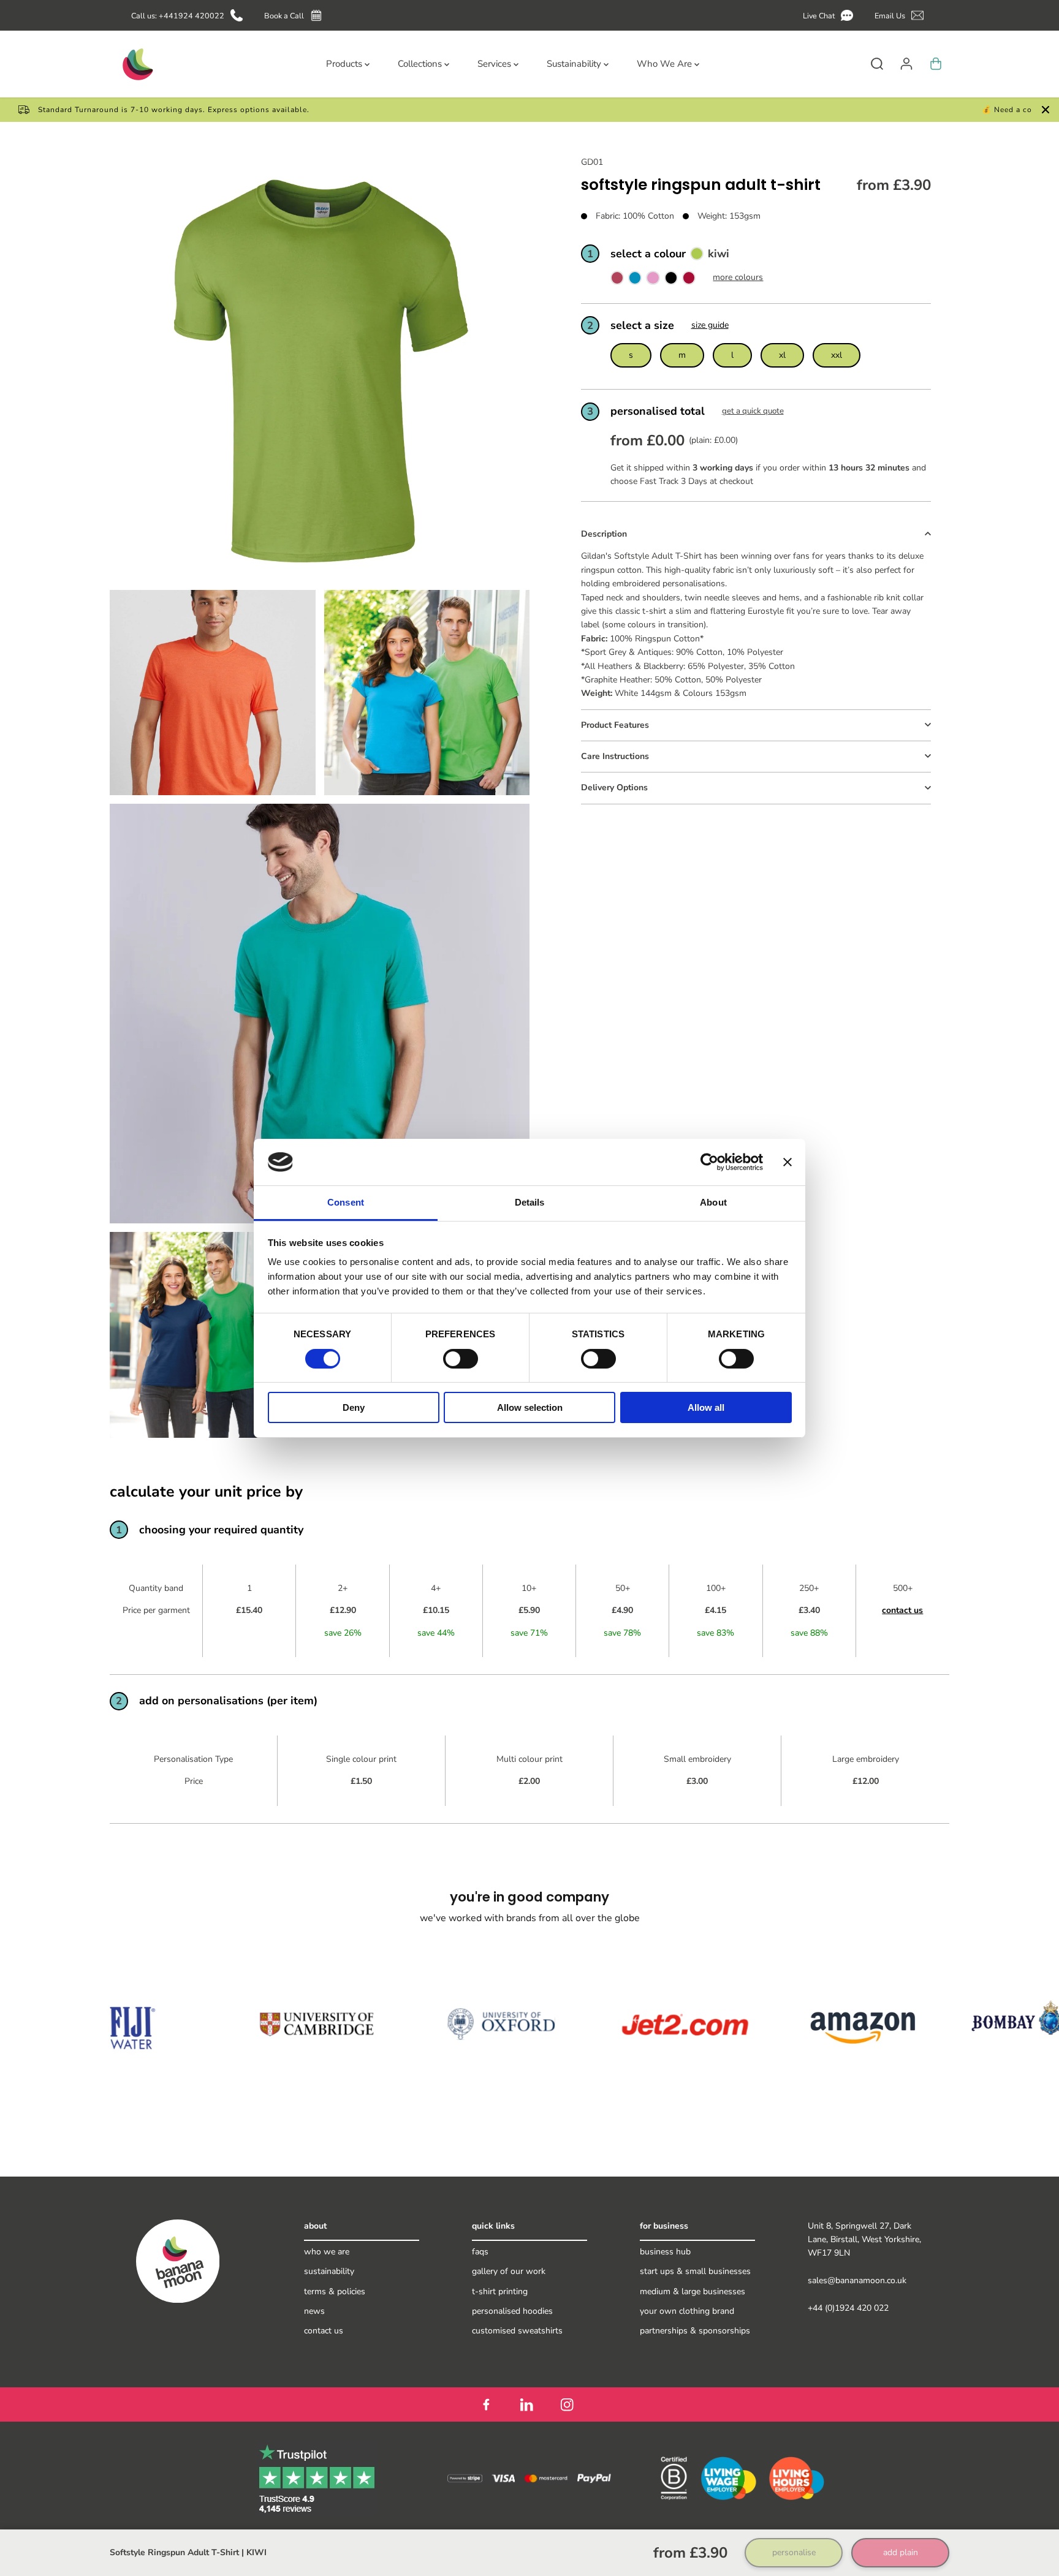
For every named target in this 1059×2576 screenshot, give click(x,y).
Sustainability (329, 2271)
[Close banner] (788, 1162)
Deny (354, 1407)
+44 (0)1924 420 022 (848, 2308)
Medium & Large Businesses (693, 2291)
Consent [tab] (346, 1202)
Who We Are (327, 2252)
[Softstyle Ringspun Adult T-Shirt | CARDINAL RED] (689, 281)
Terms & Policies (335, 2291)
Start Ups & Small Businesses (695, 2271)
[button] (830, 16)
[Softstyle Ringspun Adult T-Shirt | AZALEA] (653, 281)
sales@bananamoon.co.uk (857, 2280)
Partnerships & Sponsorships (695, 2331)
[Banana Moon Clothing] (137, 64)
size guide (710, 325)
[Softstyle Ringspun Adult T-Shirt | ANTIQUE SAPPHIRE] (635, 281)
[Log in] (906, 64)
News (314, 2311)
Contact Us (324, 2331)
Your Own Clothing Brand (687, 2311)
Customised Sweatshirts (517, 2331)
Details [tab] (530, 1202)
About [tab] (713, 1202)
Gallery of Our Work (509, 2271)
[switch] (461, 1359)
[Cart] (936, 64)
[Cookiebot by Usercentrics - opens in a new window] (709, 1162)
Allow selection (530, 1407)
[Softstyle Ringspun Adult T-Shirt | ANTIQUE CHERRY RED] (617, 281)
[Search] (877, 64)
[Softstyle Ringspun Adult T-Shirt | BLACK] (671, 281)
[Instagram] (567, 2404)
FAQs (480, 2252)
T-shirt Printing (500, 2291)
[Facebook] (486, 2404)
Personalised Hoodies (512, 2311)
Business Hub (665, 2252)
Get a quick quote (753, 412)
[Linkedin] (526, 2404)
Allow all (706, 1407)
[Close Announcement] (1046, 110)
